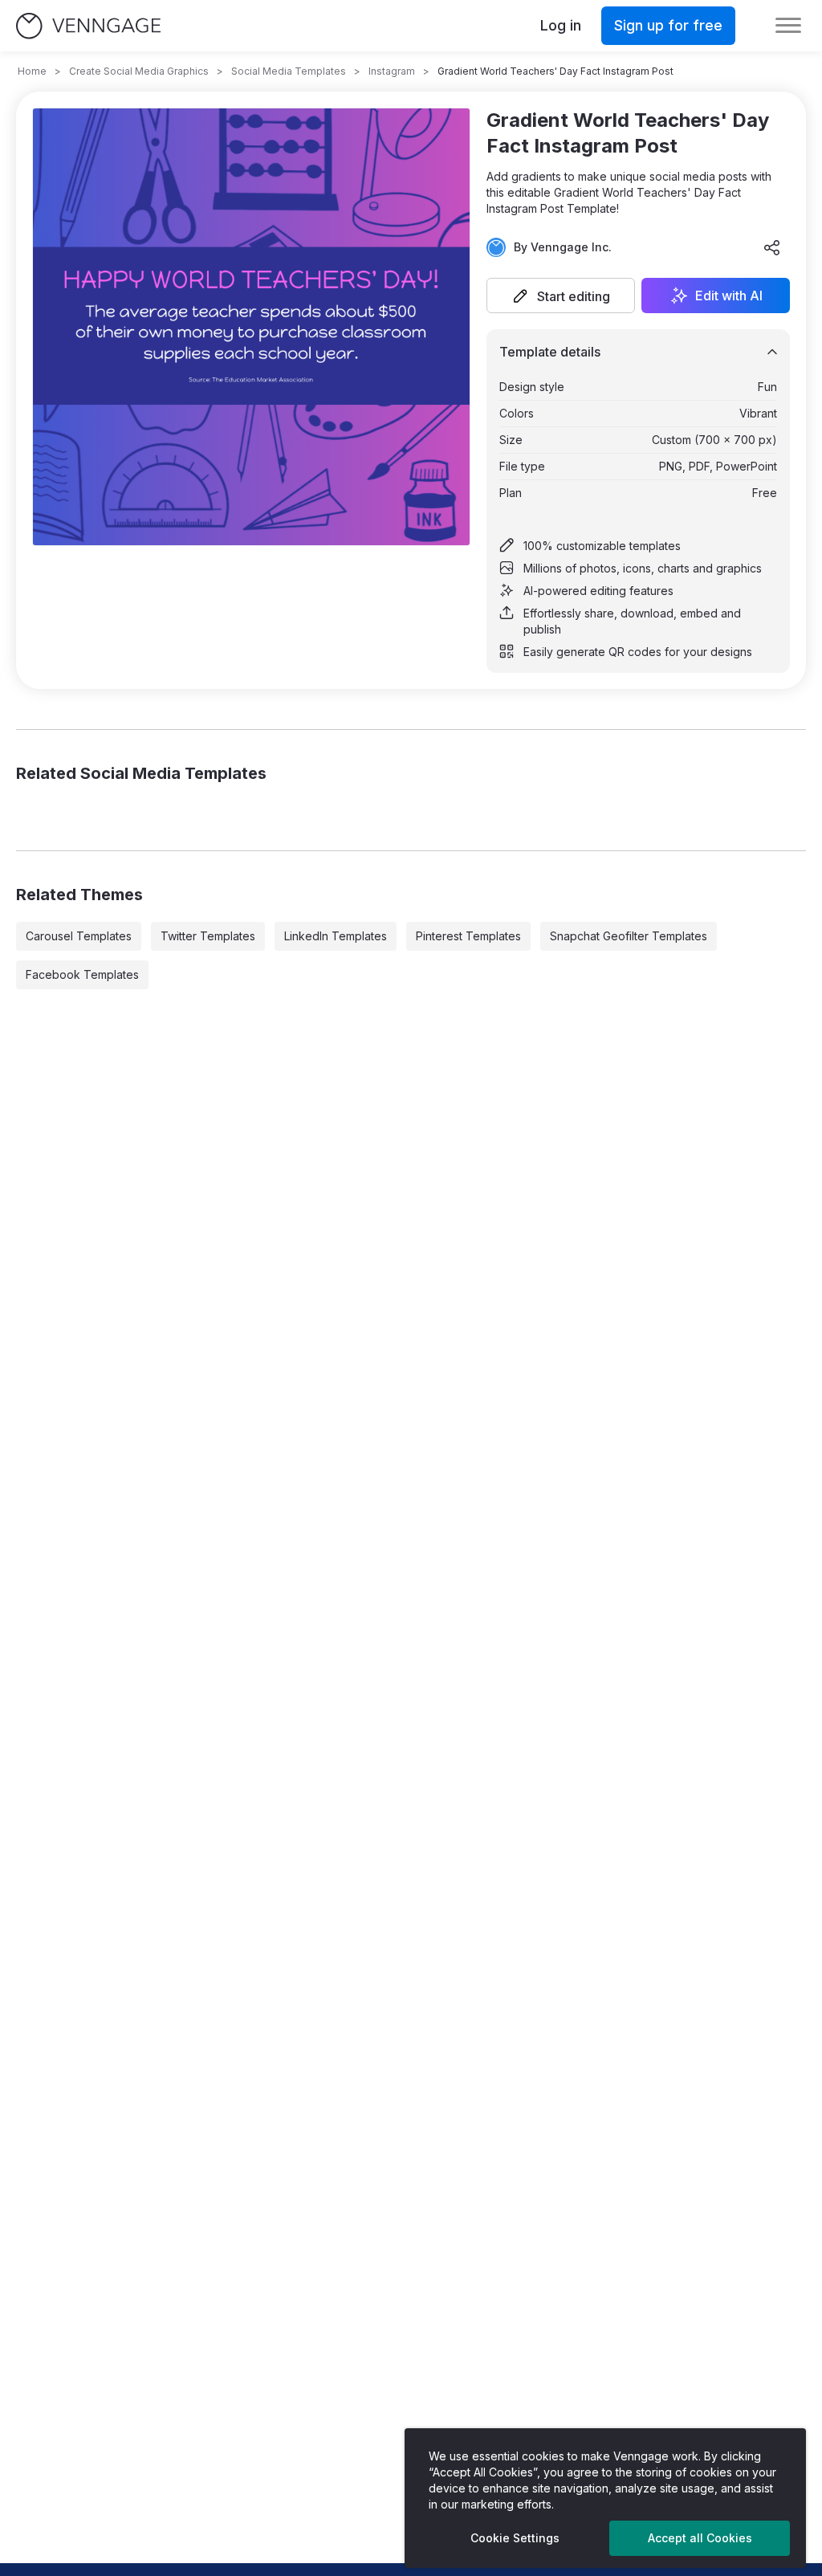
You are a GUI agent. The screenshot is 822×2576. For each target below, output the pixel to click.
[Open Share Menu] (772, 247)
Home (32, 71)
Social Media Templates (289, 71)
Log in (561, 25)
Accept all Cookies (700, 2538)
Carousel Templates (79, 936)
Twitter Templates (208, 936)
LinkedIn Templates (336, 936)
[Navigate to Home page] (88, 26)
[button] (561, 296)
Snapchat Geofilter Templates (629, 936)
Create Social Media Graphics (139, 71)
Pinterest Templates (468, 936)
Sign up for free (668, 25)
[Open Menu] (788, 26)
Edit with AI (729, 296)
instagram (392, 71)
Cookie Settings (515, 2538)
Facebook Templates (82, 974)
